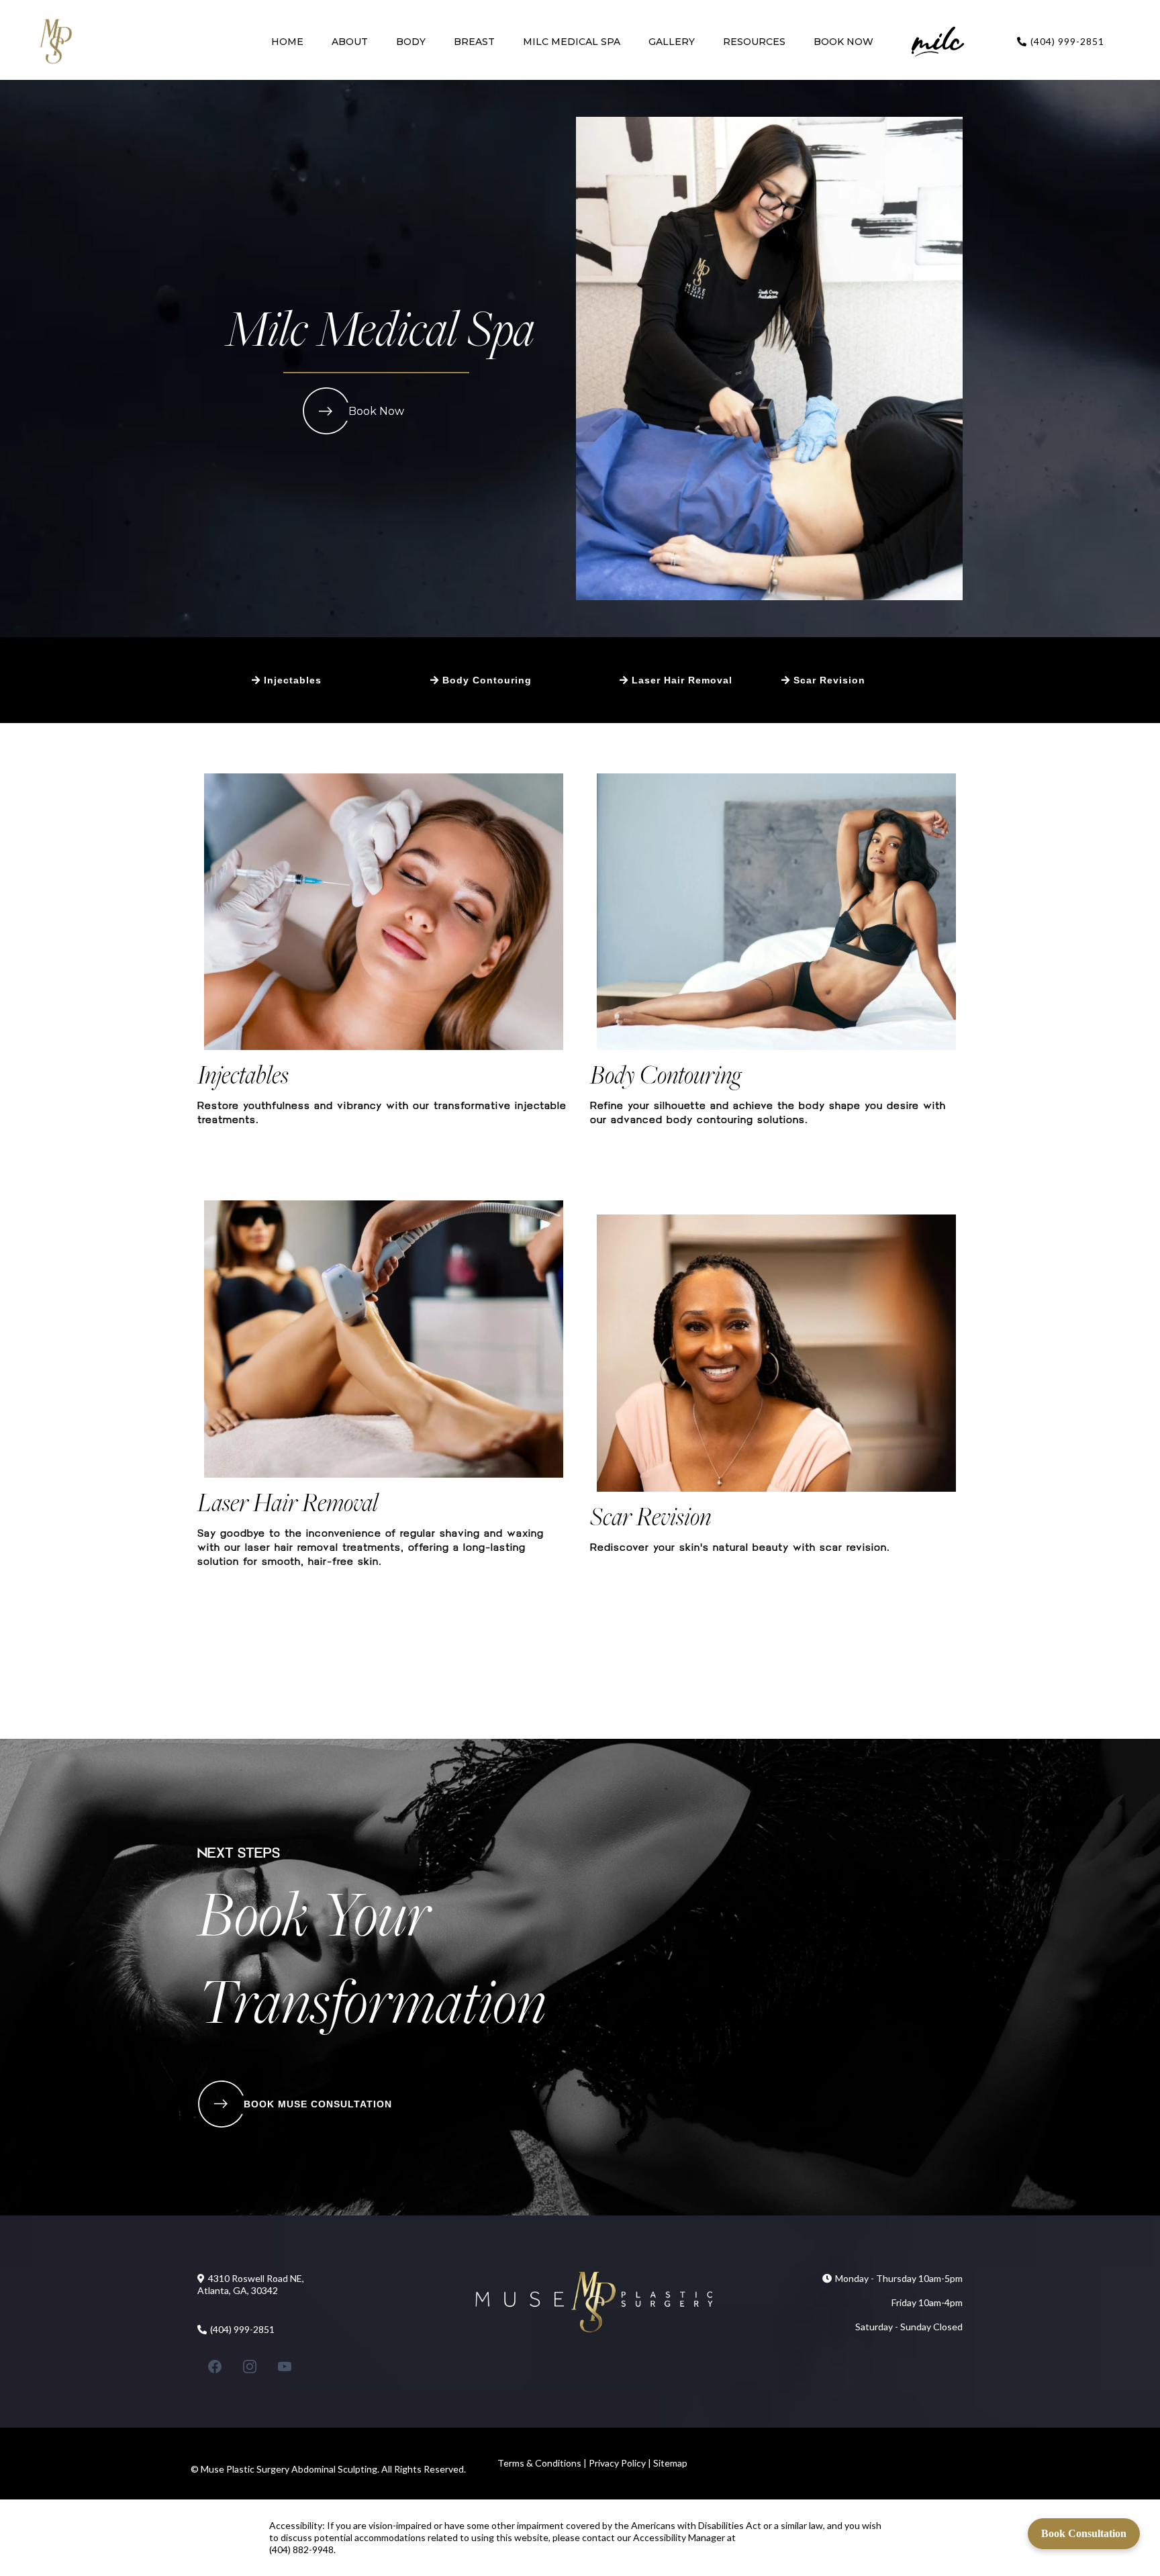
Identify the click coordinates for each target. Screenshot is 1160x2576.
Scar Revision (650, 1516)
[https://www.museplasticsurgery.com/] (55, 42)
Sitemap (670, 2463)
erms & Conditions (543, 2463)
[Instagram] (250, 2367)
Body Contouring (666, 1074)
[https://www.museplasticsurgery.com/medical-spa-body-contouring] (776, 912)
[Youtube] (285, 2367)
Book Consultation (1084, 2533)
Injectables (243, 1074)
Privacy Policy (616, 2463)
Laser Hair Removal (288, 1502)
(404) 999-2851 (1067, 41)
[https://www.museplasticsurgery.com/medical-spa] (938, 42)
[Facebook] (215, 2367)
